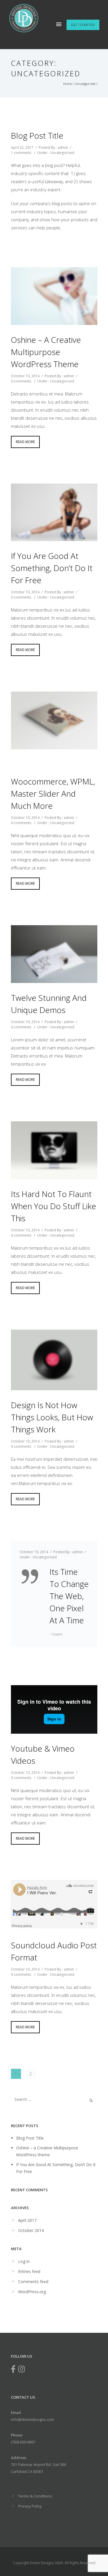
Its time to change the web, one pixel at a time (69, 1596)
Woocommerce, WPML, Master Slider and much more (53, 793)
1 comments (21, 153)
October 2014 (31, 2230)
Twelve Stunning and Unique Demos (49, 1004)
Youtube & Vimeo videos (43, 1754)
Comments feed (33, 2282)
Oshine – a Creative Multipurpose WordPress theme (46, 352)
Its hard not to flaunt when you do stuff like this (54, 1206)
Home (67, 84)
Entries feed (29, 2271)
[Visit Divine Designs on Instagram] (21, 2370)
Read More (25, 442)
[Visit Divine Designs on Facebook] (13, 2370)
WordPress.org (32, 2292)
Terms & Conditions (35, 2496)
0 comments (21, 381)
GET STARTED (83, 25)
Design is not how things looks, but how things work (52, 1417)
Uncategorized (85, 84)
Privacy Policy (30, 2506)
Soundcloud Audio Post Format (54, 1951)
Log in (24, 2261)
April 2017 (27, 2220)
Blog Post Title (37, 135)
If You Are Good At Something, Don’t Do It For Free (52, 568)
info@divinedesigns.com (32, 2419)
